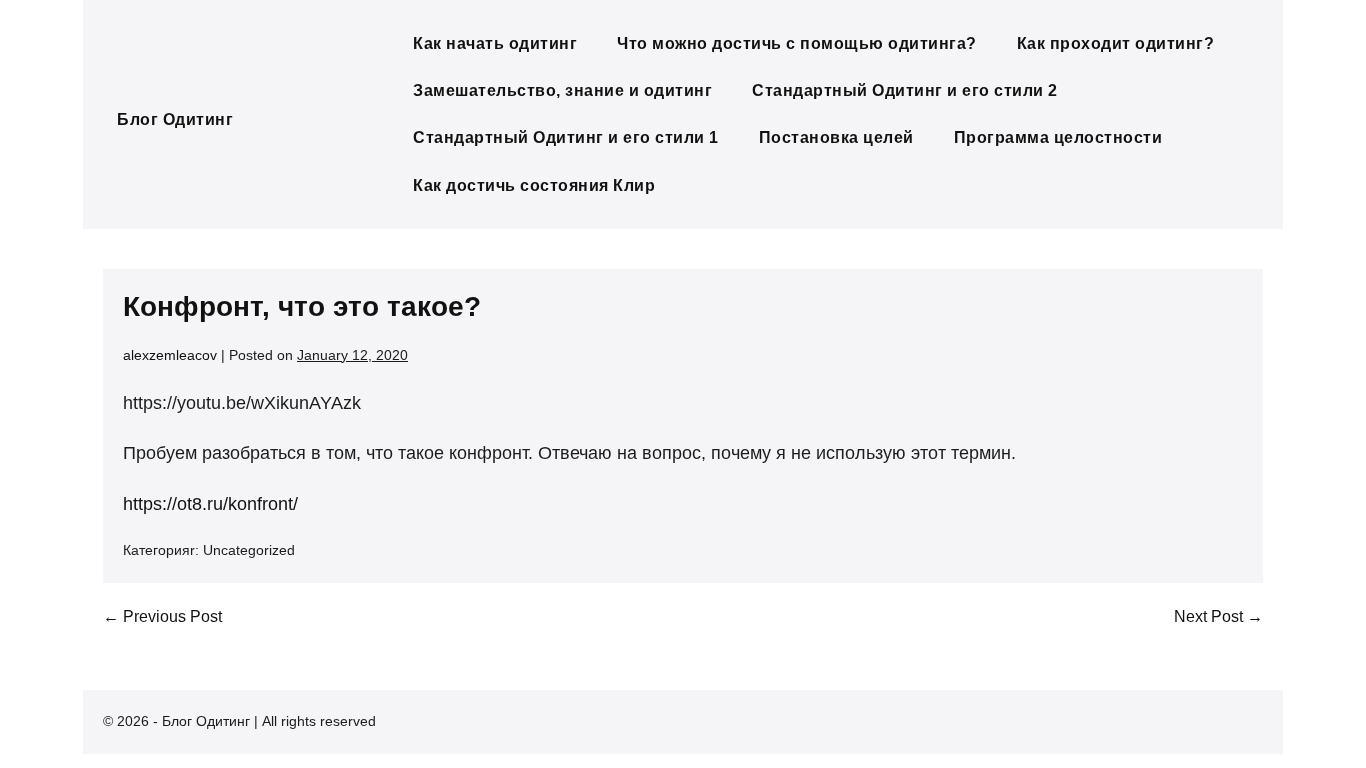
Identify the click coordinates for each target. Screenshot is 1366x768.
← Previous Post (162, 616)
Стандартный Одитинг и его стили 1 (566, 137)
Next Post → (1218, 616)
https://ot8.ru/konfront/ (210, 504)
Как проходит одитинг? (1116, 43)
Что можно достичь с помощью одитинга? (797, 43)
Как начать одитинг (495, 43)
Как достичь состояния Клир (534, 185)
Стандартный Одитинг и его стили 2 (905, 90)
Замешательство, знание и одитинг (562, 90)
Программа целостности (1058, 137)
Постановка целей (836, 137)
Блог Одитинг (175, 119)
